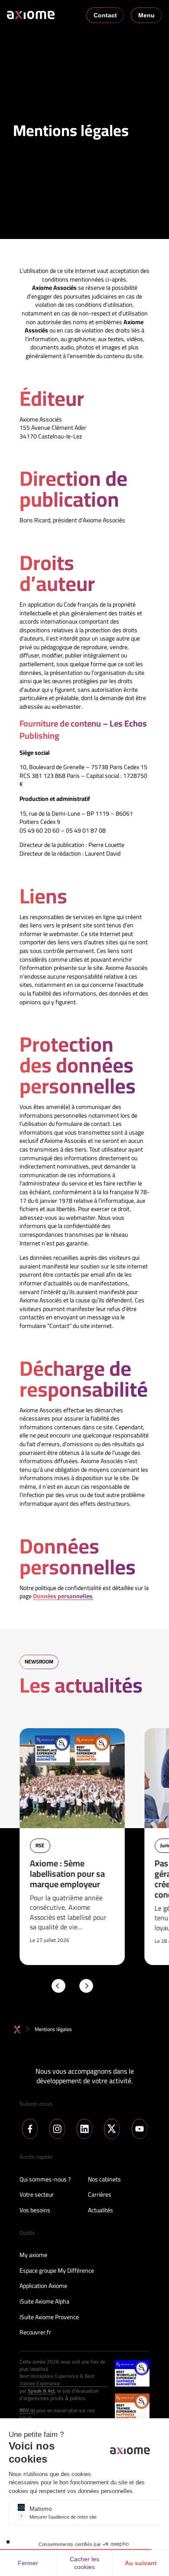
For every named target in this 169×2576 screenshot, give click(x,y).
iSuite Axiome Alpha (44, 2302)
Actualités (101, 2211)
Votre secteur (37, 2195)
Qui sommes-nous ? (45, 2180)
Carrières (100, 2195)
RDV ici (27, 2411)
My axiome (33, 2255)
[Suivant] (86, 1986)
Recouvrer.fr (35, 2333)
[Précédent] (58, 1986)
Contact (105, 15)
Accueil (17, 2030)
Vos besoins (35, 2211)
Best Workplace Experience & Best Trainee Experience (57, 2380)
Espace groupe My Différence (57, 2271)
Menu (146, 15)
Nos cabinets (104, 2180)
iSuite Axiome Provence (49, 2317)
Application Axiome (43, 2286)
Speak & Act (41, 2391)
